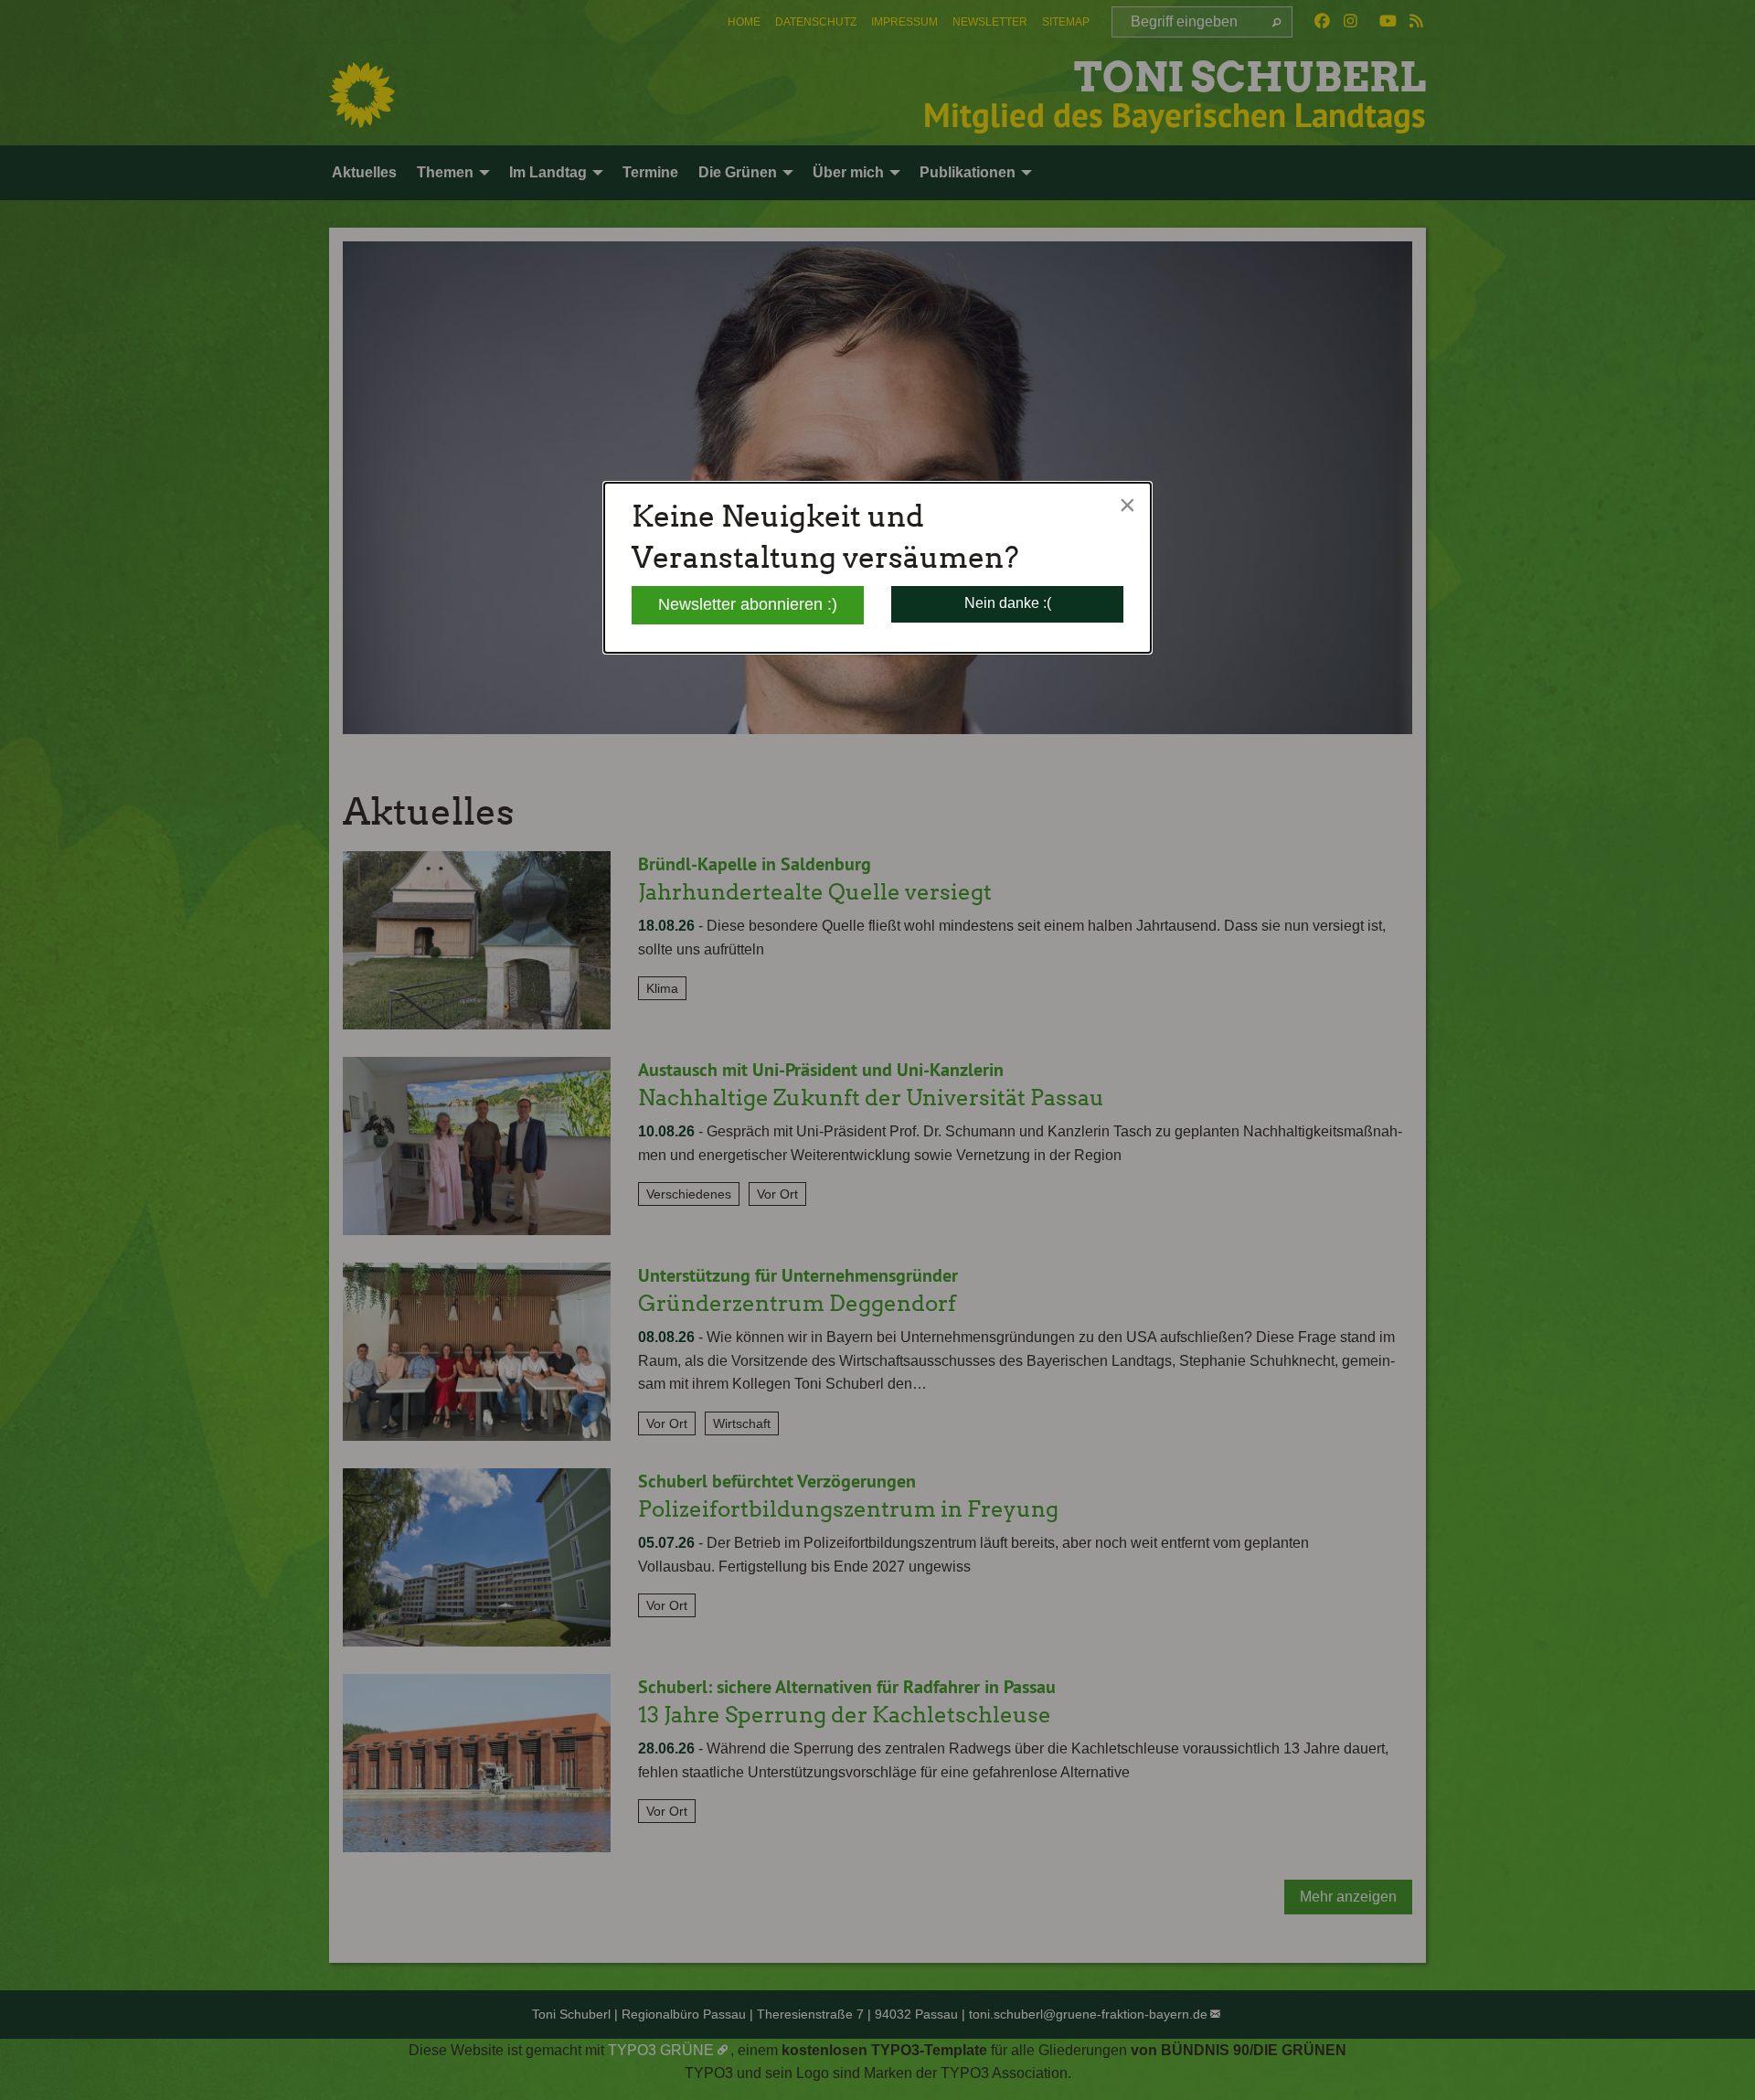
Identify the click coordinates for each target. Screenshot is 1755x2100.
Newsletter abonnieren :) (748, 604)
